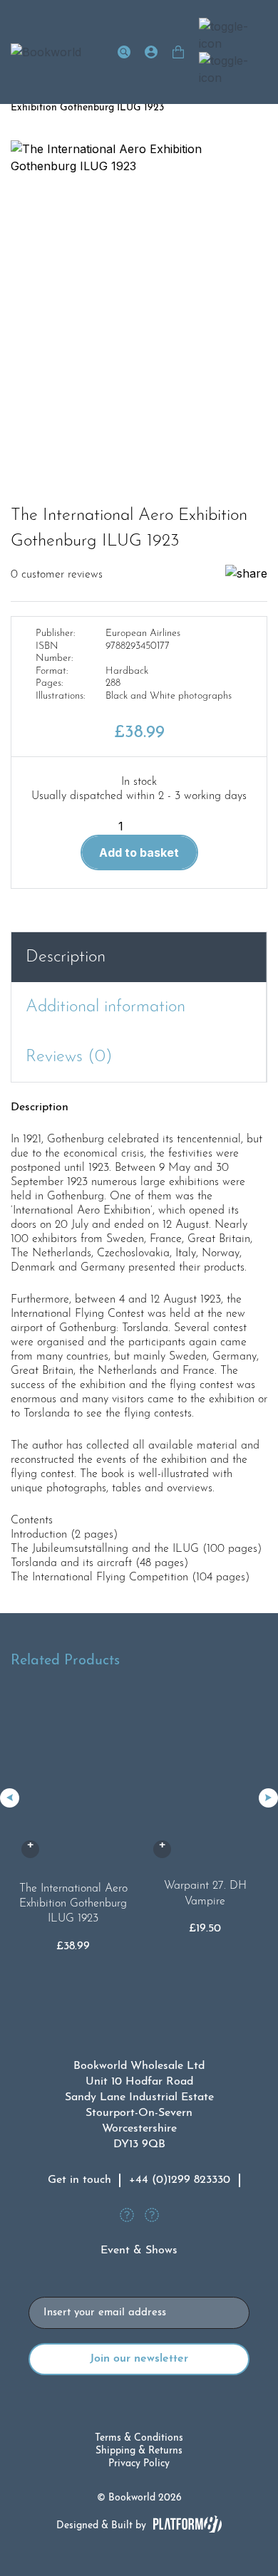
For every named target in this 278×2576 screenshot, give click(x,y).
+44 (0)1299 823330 (180, 2180)
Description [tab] (66, 957)
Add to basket (139, 852)
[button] (268, 1798)
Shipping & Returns (139, 2451)
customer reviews (57, 575)
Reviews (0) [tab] (69, 1057)
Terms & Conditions (139, 2438)
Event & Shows (139, 2251)
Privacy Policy (139, 2464)
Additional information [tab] (105, 1007)
